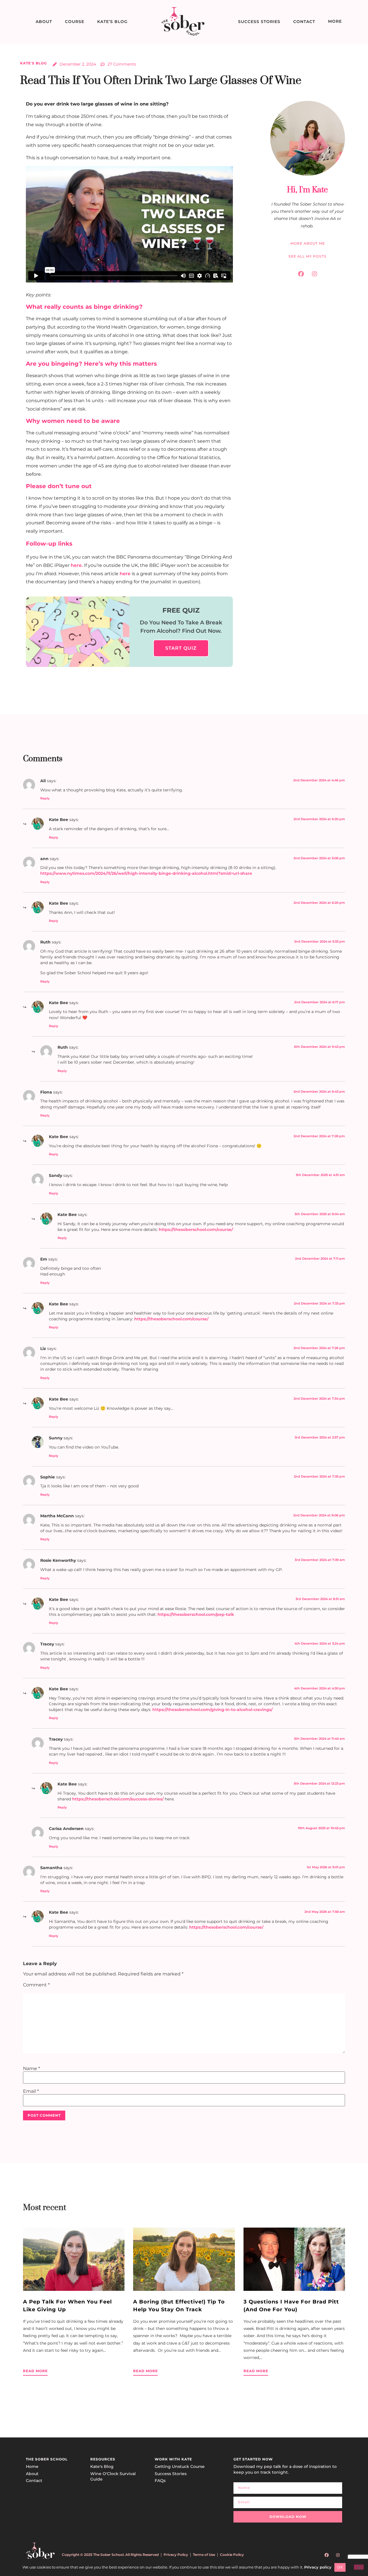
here (125, 574)
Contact (304, 22)
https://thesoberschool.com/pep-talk (196, 1614)
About (44, 22)
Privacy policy (318, 2567)
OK (340, 2567)
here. (77, 565)
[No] (359, 2567)
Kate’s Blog (112, 22)
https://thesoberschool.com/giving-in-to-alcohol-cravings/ (212, 1710)
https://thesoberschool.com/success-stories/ (118, 1799)
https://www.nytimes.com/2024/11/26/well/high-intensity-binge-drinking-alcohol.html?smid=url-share (146, 873)
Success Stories (259, 22)
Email (31, 2091)
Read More (35, 2371)
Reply (45, 798)
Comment (36, 1985)
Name (31, 2069)
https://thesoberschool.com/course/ (196, 1230)
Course (75, 22)
